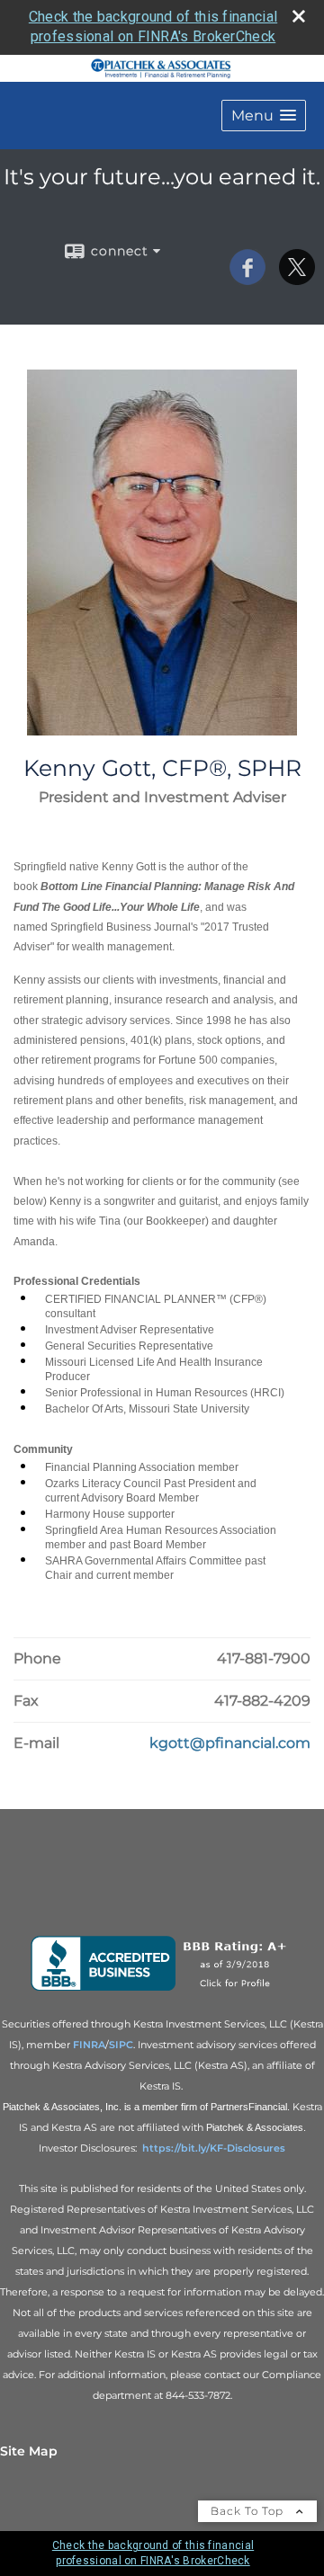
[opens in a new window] (162, 1991)
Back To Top (249, 2511)
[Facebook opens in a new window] (247, 279)
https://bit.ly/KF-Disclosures (214, 2148)
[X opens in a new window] (297, 279)
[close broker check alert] (299, 16)
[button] (264, 116)
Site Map (29, 2451)
